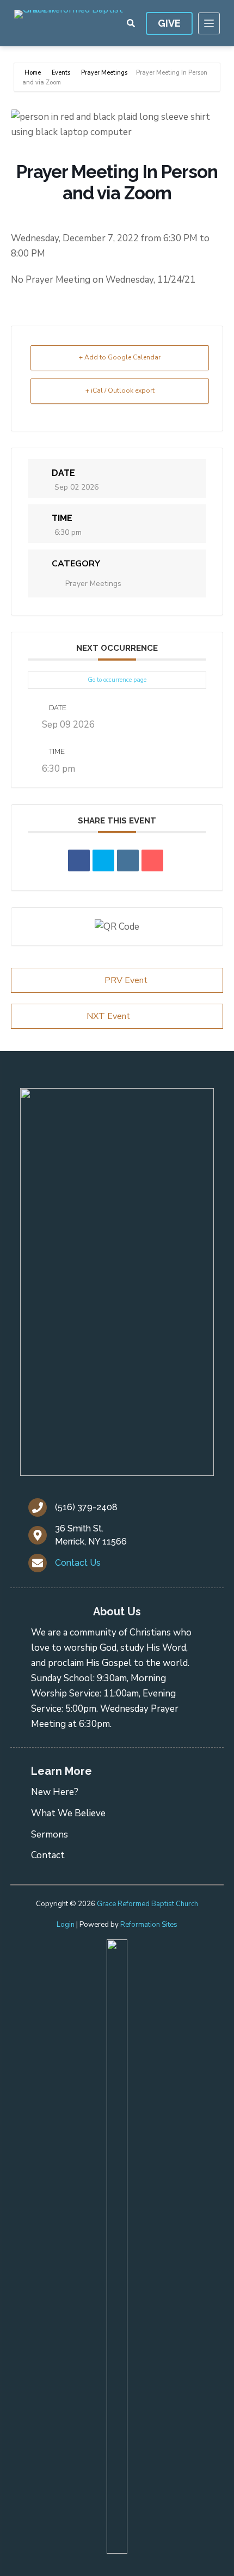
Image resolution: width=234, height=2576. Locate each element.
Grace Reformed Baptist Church (147, 1904)
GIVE (169, 23)
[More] (209, 23)
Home (33, 73)
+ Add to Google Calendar (120, 357)
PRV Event (126, 980)
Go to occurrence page (117, 680)
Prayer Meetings (104, 73)
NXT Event (108, 1016)
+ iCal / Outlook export (120, 390)
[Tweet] (103, 860)
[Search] (131, 23)
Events (61, 73)
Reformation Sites (149, 1925)
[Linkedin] (128, 860)
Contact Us (78, 1563)
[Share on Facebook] (79, 860)
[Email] (152, 860)
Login (66, 1925)
